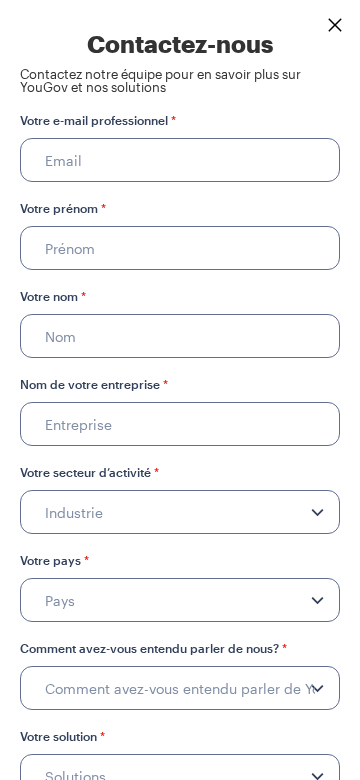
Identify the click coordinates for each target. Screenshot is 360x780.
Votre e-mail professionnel (98, 120)
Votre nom (53, 296)
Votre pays (54, 560)
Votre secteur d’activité (89, 472)
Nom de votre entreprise (94, 384)
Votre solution (62, 736)
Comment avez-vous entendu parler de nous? (153, 648)
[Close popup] (335, 25)
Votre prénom (63, 208)
